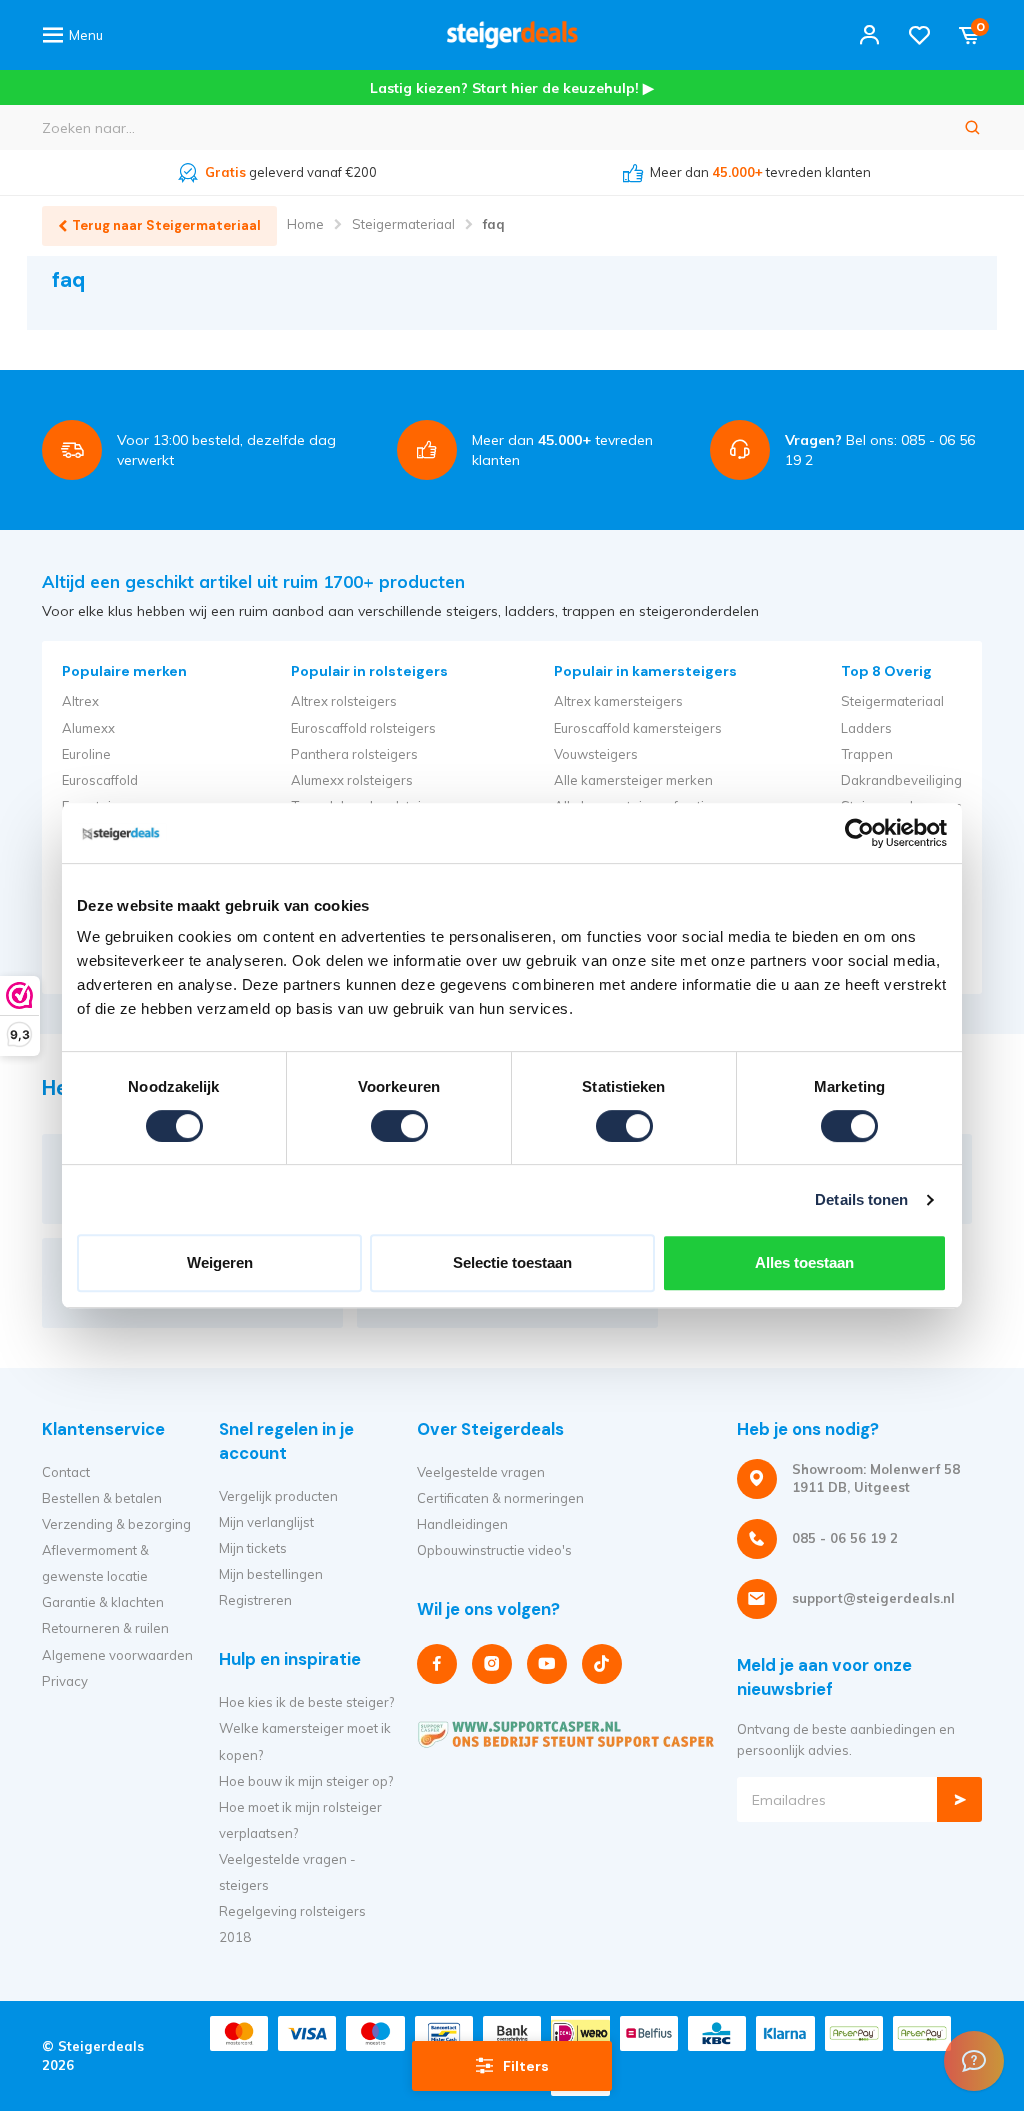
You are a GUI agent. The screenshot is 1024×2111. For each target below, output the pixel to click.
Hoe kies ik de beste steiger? (306, 1702)
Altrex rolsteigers (344, 701)
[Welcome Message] (974, 2061)
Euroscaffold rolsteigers (363, 728)
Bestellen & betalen (102, 1498)
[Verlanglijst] (919, 35)
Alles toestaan (804, 1262)
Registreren (255, 1600)
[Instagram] (492, 1664)
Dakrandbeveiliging (901, 780)
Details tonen (861, 1199)
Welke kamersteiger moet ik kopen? (305, 1741)
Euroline (86, 754)
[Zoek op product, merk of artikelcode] (973, 127)
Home (305, 224)
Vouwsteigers (596, 754)
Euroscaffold (100, 780)
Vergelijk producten (278, 1496)
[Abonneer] (959, 1799)
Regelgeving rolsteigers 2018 (292, 1924)
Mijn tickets (253, 1548)
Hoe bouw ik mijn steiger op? (306, 1781)
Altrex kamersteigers (618, 701)
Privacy (65, 1681)
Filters (526, 2066)
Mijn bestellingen (271, 1574)
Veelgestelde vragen (481, 1472)
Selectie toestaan (512, 1262)
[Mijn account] (869, 35)
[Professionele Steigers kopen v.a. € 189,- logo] (512, 35)
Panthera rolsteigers (354, 754)
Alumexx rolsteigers (352, 780)
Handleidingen (462, 1524)
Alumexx (88, 728)
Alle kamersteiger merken (633, 780)
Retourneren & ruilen (105, 1628)
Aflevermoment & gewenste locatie (95, 1563)
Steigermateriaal (403, 224)
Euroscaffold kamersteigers (638, 728)
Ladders (866, 728)
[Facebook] (437, 1664)
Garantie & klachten (103, 1602)
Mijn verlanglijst (266, 1522)
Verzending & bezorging (116, 1524)
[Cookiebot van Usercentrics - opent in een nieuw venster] (859, 833)
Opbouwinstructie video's (494, 1550)
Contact (66, 1472)
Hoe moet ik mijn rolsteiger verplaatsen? (300, 1820)
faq (493, 224)
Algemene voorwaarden (117, 1655)
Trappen (867, 754)
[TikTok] (602, 1664)
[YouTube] (547, 1664)
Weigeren (220, 1262)
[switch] (399, 1126)
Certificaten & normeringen (500, 1498)
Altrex (80, 701)
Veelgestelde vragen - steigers (287, 1872)
